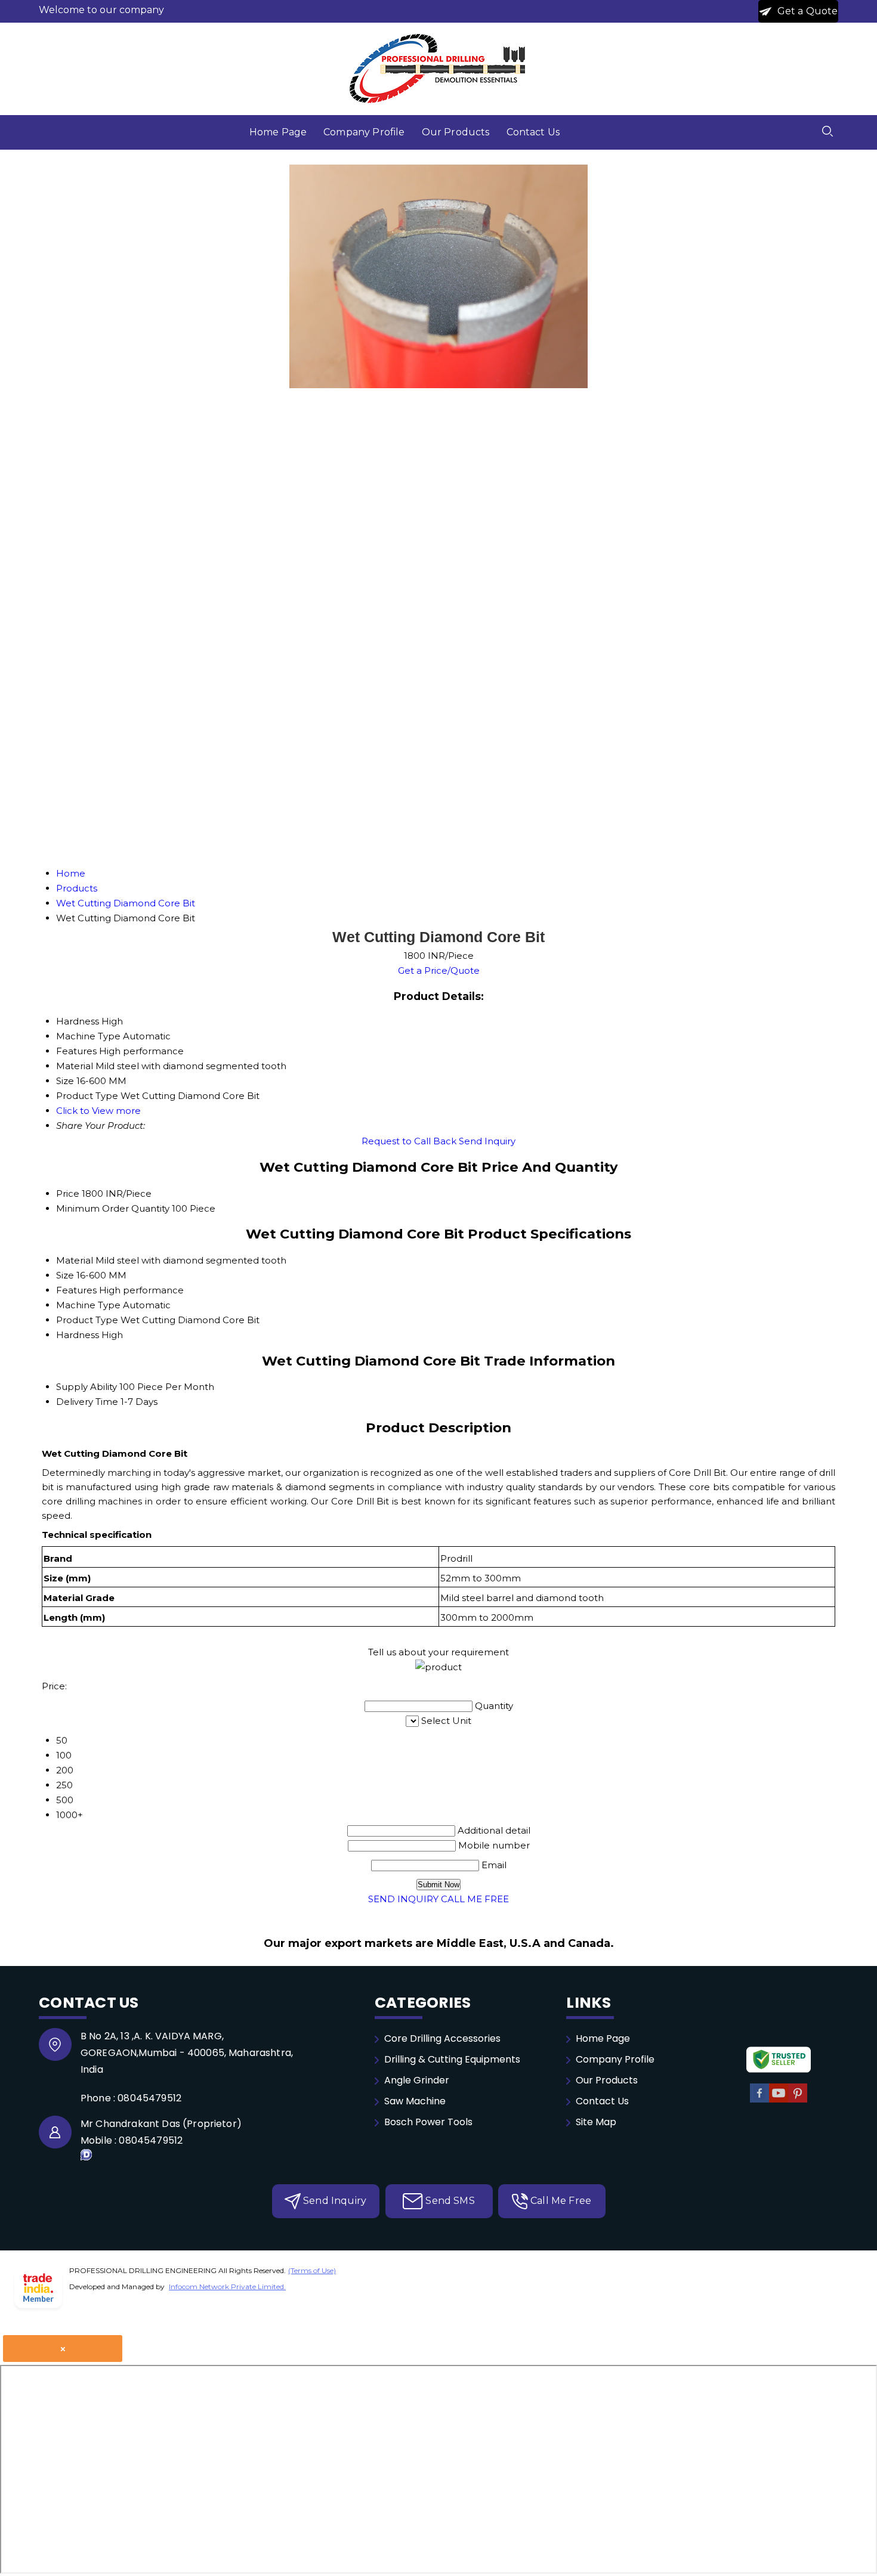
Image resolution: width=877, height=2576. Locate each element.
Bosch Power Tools (428, 2122)
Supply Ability (87, 1387)
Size (65, 1275)
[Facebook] (759, 2100)
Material (75, 1260)
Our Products (456, 132)
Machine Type (88, 1305)
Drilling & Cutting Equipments (452, 2059)
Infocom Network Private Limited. (227, 2286)
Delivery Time (87, 1402)
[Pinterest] (798, 2100)
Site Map (596, 2122)
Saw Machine (415, 2101)
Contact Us (533, 132)
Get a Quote (807, 11)
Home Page (278, 132)
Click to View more (98, 1111)
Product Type (87, 1320)
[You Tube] (779, 2100)
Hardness (78, 1335)
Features (76, 1290)
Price (68, 1193)
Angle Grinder (417, 2080)
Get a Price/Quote (439, 970)
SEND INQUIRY (403, 1899)
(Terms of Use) (312, 2270)
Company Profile (364, 132)
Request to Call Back (409, 1141)
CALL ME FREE (475, 1899)
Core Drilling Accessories (442, 2038)
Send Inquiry (487, 1141)
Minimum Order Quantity (113, 1208)
